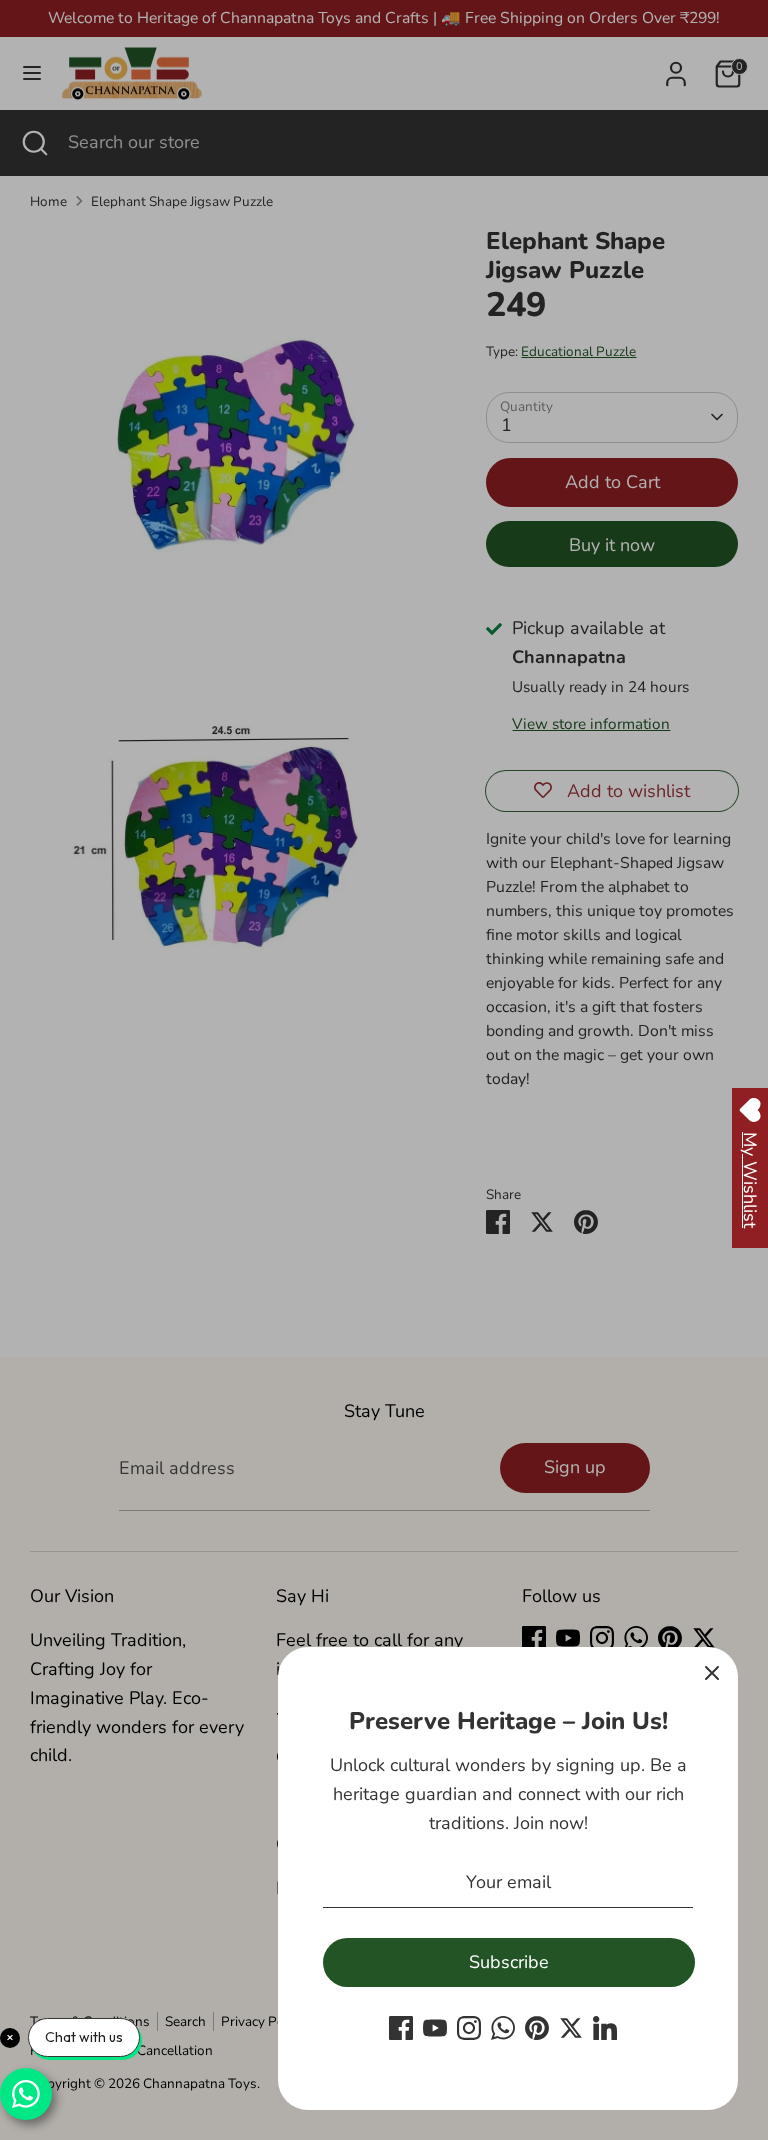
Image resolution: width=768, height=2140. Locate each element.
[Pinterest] (537, 2028)
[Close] (712, 1673)
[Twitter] (571, 2028)
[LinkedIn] (605, 2028)
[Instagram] (469, 2028)
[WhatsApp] (503, 2028)
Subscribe (509, 1962)
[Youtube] (435, 2028)
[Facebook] (401, 2028)
